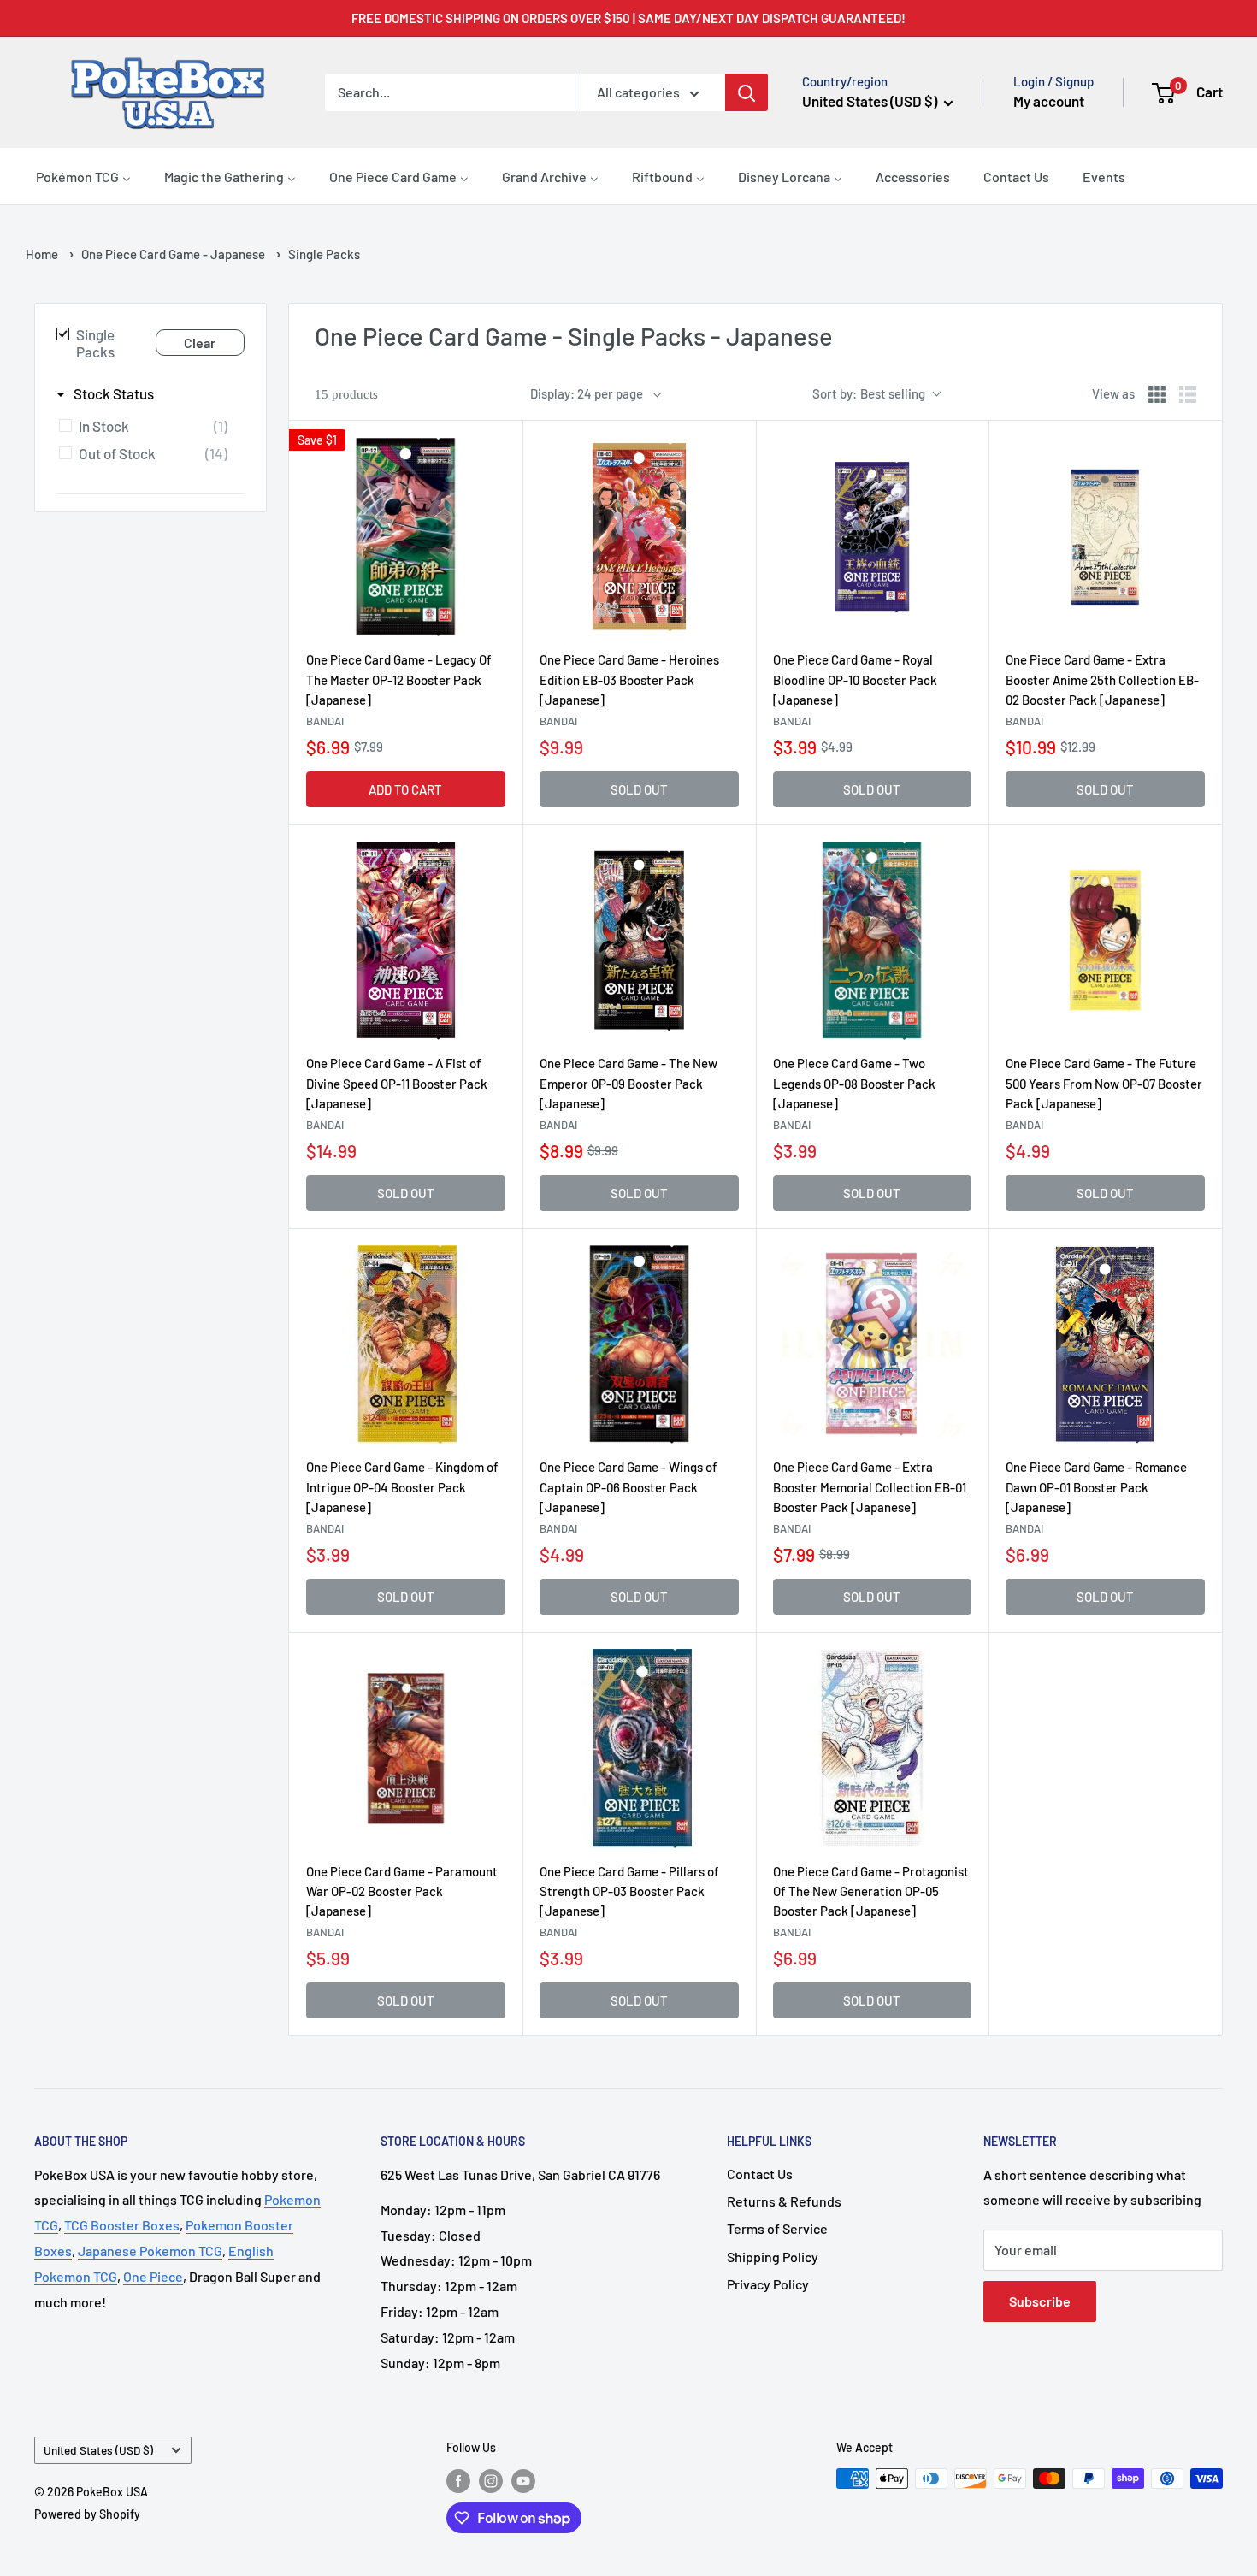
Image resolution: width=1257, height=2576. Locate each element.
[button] (1188, 92)
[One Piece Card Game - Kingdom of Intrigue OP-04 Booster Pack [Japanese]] (406, 1345)
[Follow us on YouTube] (523, 2480)
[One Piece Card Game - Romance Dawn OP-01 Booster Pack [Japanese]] (1105, 1345)
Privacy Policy (768, 2284)
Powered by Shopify (87, 2514)
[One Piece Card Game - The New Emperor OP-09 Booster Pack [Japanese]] (639, 941)
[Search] (747, 92)
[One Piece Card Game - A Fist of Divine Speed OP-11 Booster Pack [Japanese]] (406, 941)
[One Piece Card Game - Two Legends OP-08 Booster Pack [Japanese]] (873, 941)
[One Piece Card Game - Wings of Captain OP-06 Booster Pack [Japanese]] (639, 1345)
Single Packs (95, 343)
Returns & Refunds (784, 2201)
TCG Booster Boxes (122, 2225)
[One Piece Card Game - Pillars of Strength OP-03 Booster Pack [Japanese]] (639, 1749)
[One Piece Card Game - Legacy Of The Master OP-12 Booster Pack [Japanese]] (406, 538)
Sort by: (869, 393)
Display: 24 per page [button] (587, 393)
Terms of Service (777, 2228)
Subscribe (1040, 2301)
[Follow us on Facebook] (458, 2480)
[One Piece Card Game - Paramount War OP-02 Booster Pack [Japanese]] (406, 1749)
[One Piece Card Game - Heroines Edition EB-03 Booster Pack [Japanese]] (639, 538)
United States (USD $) (98, 2450)
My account (1049, 101)
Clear (200, 343)
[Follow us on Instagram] (491, 2480)
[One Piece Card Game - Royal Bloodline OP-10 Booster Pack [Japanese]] (873, 538)
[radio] (1157, 394)
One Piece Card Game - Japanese (173, 254)
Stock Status (114, 393)
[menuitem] (83, 176)
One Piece (153, 2276)
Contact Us (760, 2174)
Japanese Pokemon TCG (150, 2251)
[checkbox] (148, 426)
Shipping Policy (773, 2257)
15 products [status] (346, 394)
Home (42, 254)
